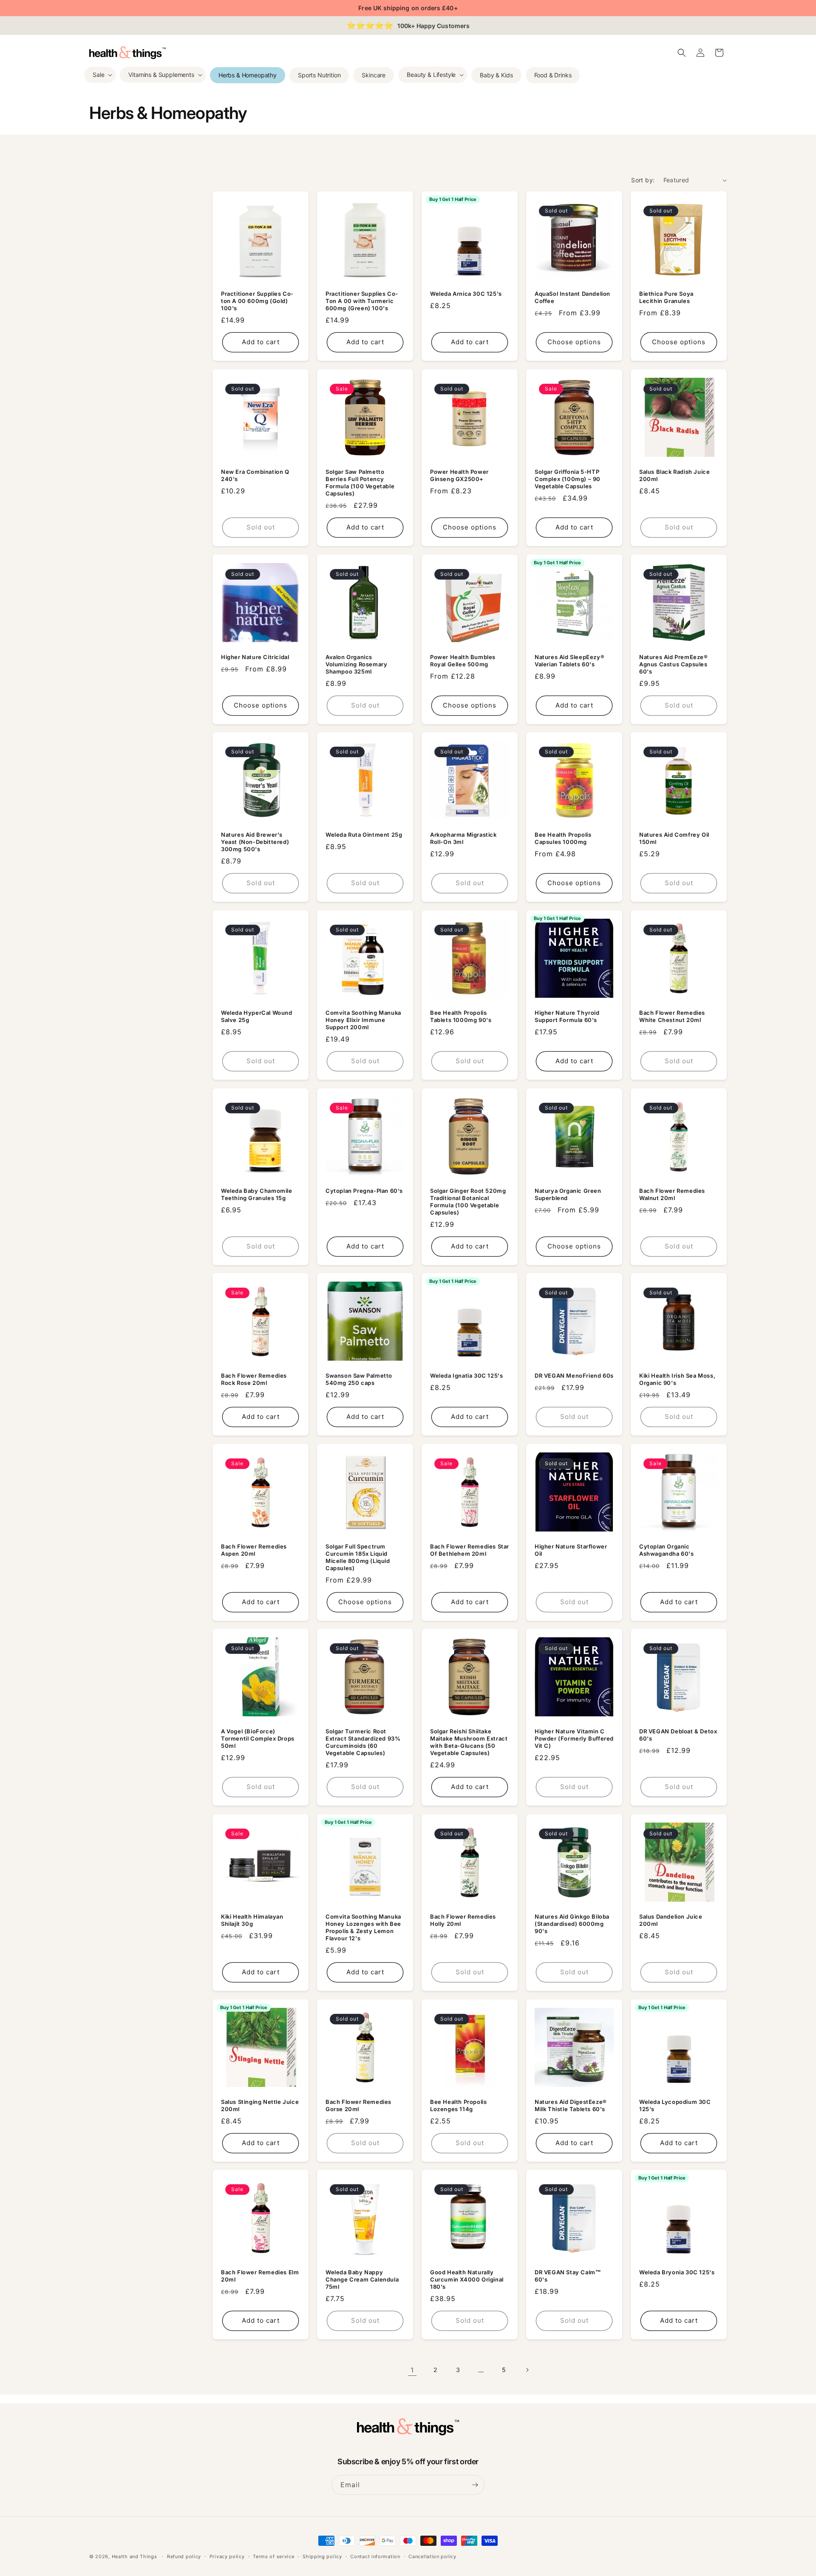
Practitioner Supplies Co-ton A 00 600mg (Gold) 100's (257, 301)
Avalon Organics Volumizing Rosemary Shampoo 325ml (356, 664)
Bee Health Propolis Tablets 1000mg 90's (461, 1016)
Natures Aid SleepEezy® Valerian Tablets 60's (569, 661)
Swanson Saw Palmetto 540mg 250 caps (359, 1379)
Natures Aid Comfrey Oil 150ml (674, 838)
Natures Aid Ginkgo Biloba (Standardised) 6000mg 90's (572, 1924)
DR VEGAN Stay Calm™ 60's (568, 2276)
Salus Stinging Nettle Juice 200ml (260, 2105)
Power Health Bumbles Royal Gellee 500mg (463, 661)
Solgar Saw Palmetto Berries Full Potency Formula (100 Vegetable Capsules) (360, 483)
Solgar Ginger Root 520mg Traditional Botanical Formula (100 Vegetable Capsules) (468, 1202)
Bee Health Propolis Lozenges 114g (458, 2105)
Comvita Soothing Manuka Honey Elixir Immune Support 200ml (363, 1020)
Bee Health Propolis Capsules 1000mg (563, 838)
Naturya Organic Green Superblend (568, 1194)
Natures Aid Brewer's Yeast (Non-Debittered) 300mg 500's (255, 842)
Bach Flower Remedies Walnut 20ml (672, 1194)
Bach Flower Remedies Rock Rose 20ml (254, 1379)
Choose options (574, 342)
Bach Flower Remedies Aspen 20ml (254, 1550)
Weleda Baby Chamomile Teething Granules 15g (257, 1194)
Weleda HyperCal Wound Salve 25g (257, 1016)
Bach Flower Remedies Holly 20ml (463, 1920)
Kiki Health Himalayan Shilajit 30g (252, 1920)
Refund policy (184, 2556)
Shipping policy (322, 2556)
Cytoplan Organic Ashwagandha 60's (667, 1550)
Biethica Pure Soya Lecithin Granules (666, 297)
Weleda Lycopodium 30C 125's (675, 2105)
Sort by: (643, 180)
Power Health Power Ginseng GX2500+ (459, 475)
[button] (100, 75)
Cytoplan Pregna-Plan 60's (364, 1191)
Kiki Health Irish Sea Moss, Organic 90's (677, 1379)
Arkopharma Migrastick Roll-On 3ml (463, 838)
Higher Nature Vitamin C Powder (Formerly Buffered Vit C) (574, 1738)
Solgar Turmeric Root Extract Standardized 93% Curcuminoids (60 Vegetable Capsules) (363, 1742)
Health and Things (135, 2556)
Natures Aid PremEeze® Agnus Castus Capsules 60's (674, 664)
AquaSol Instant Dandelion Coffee (572, 297)
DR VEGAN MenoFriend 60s (574, 1376)
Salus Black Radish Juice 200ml (674, 475)
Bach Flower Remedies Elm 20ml (260, 2276)
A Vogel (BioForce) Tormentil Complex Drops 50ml (258, 1738)
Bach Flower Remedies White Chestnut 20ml (672, 1016)
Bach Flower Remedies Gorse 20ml (358, 2105)
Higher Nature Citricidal (255, 657)
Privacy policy (227, 2556)
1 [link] (412, 2370)
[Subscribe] (475, 2485)
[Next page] (527, 2370)
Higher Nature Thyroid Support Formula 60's (567, 1016)
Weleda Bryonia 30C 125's (677, 2272)
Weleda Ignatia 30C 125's (466, 1376)
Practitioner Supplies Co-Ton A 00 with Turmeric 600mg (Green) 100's (362, 301)
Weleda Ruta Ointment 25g (364, 835)
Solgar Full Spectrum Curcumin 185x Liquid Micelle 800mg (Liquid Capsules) (358, 1557)
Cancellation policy (432, 2556)
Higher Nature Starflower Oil (571, 1550)
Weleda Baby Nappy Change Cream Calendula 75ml (362, 2279)
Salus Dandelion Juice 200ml (671, 1920)
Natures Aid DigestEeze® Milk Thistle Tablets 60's (571, 2105)
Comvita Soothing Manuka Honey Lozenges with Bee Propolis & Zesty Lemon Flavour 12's (363, 1927)
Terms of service (273, 2556)
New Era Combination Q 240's (255, 475)
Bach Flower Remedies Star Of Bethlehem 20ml (470, 1550)
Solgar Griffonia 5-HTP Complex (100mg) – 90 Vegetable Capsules (568, 479)
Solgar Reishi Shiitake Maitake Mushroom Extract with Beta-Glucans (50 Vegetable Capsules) (469, 1742)
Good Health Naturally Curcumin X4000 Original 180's (467, 2279)
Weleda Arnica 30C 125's (466, 294)
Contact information (375, 2556)
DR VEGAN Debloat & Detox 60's (678, 1735)
